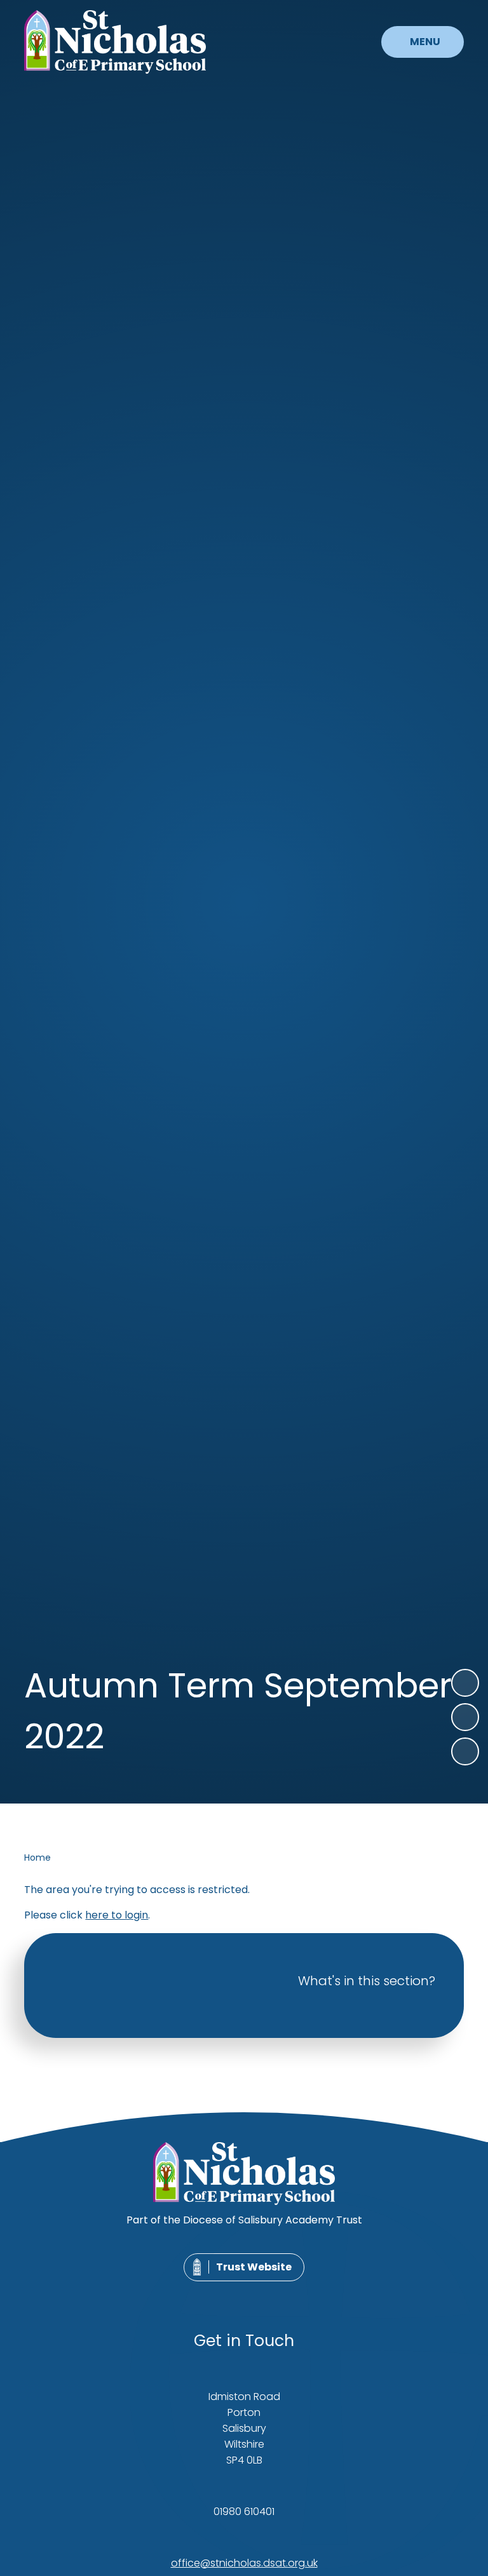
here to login (117, 1915)
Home (37, 1858)
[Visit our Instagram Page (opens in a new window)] (257, 2294)
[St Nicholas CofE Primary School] (115, 42)
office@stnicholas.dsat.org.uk (244, 2563)
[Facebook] (228, 2294)
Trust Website (254, 2267)
